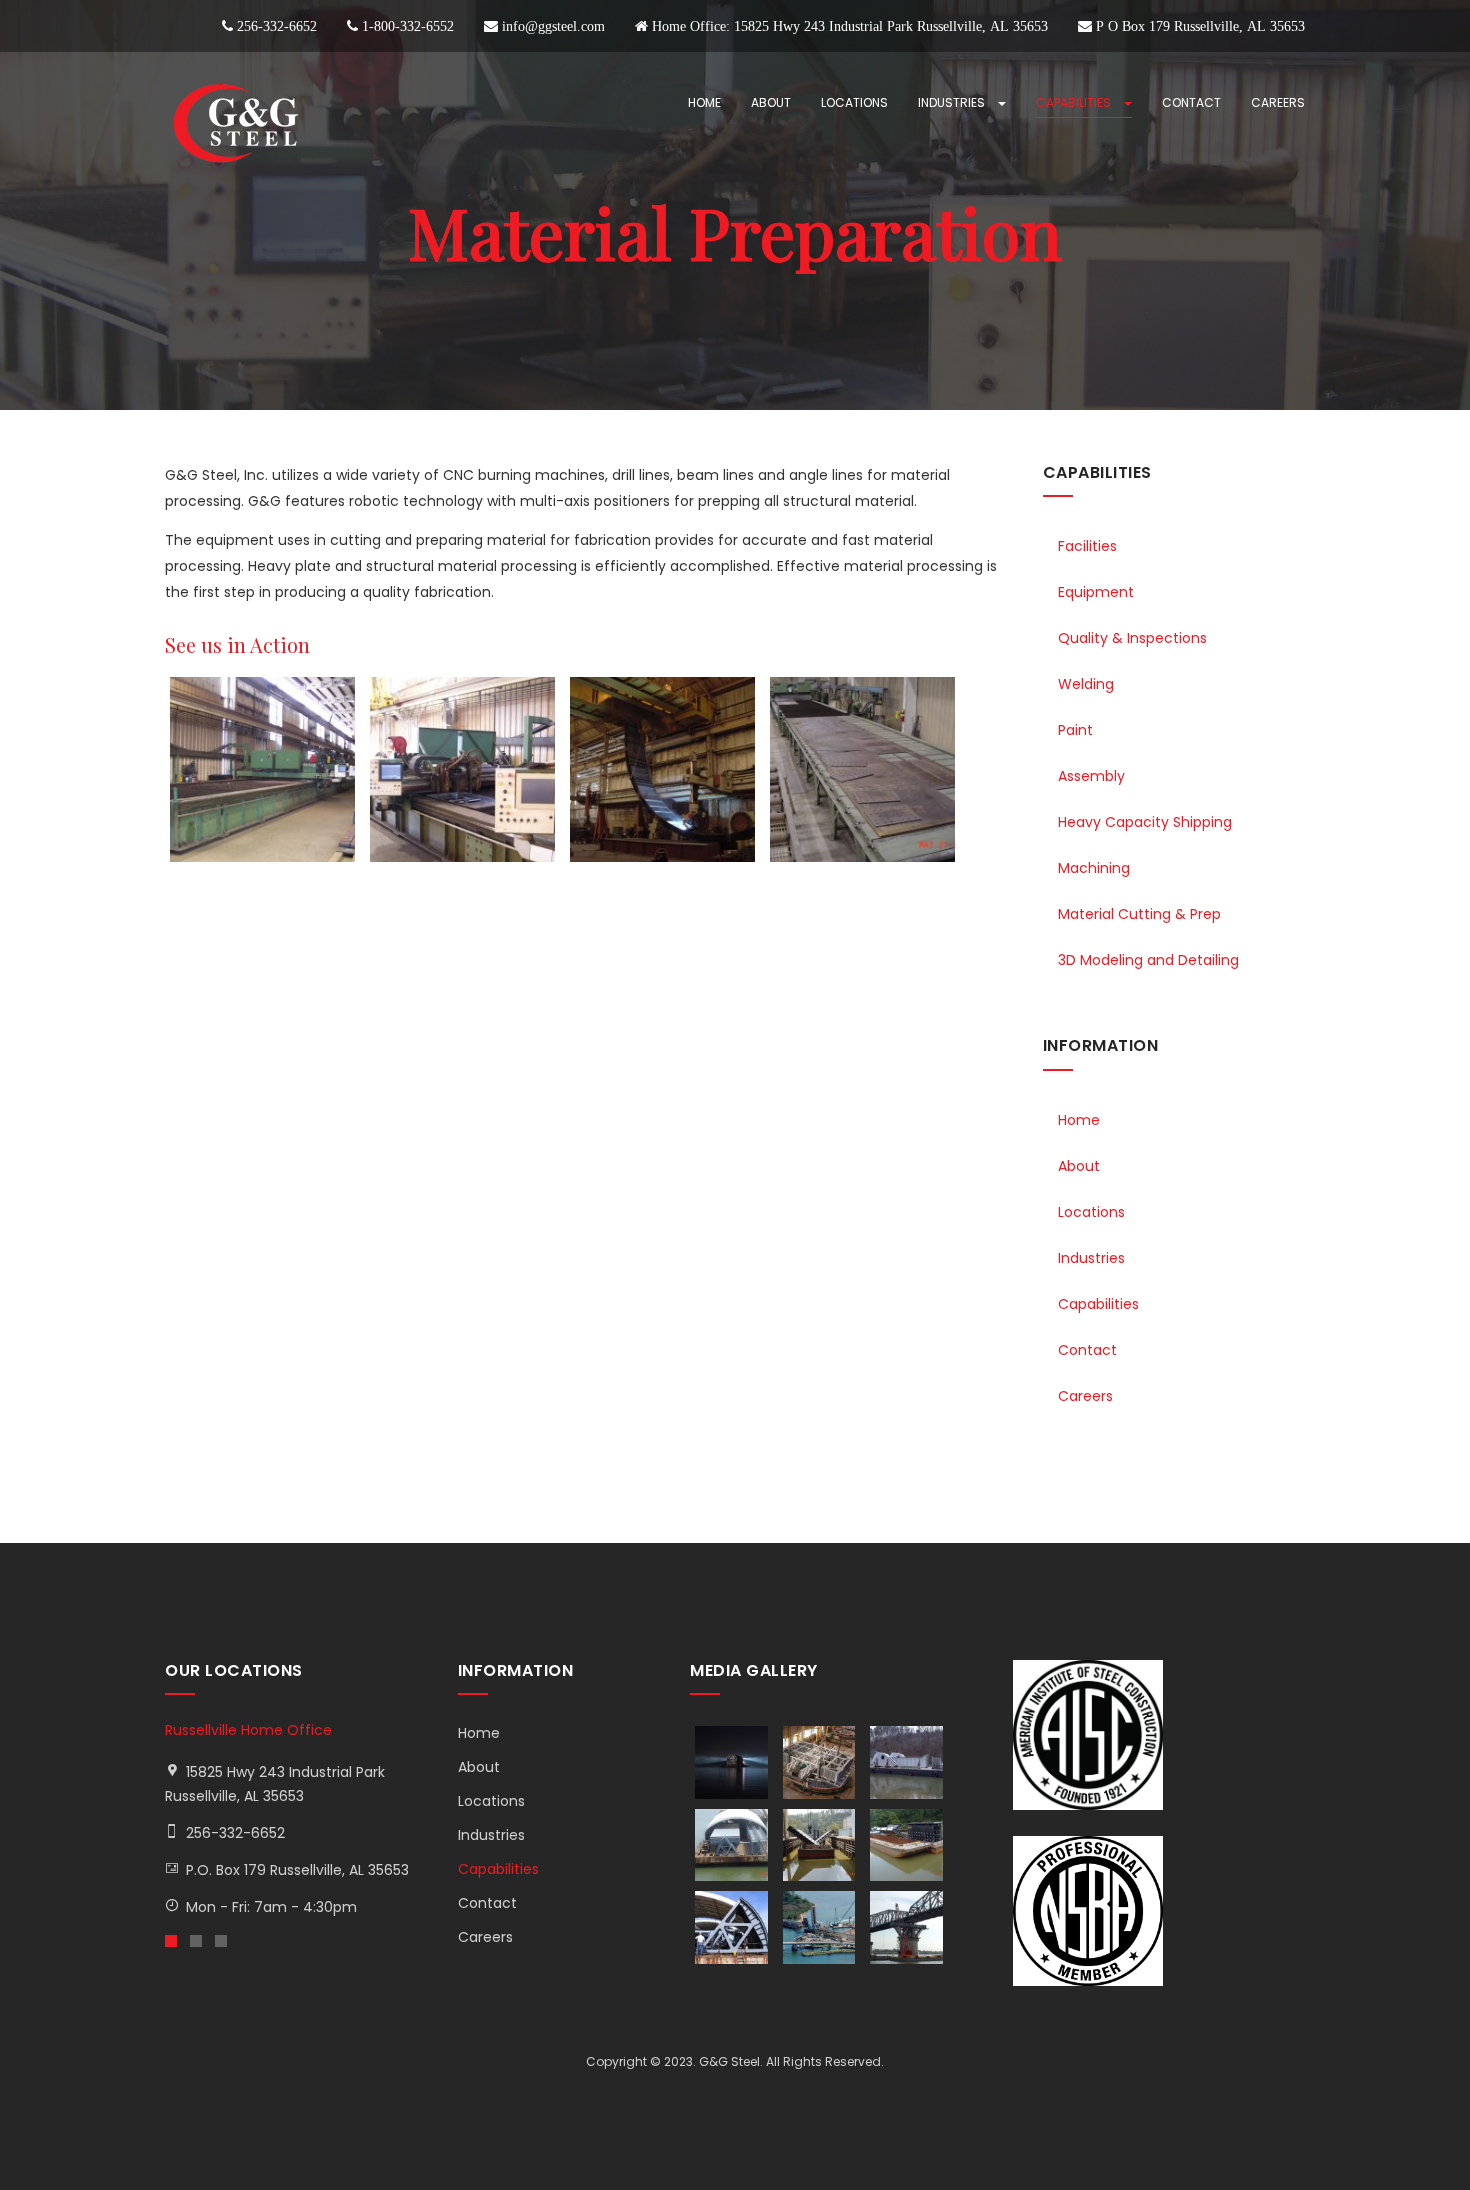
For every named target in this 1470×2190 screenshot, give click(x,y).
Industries (953, 102)
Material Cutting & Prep (1139, 914)
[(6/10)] (909, 1845)
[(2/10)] (822, 1762)
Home (704, 102)
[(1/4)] (265, 769)
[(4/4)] (865, 769)
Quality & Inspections (1132, 638)
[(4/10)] (734, 1845)
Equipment (1096, 592)
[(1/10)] (734, 1762)
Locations (854, 102)
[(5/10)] (822, 1845)
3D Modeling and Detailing (1148, 960)
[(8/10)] (822, 1927)
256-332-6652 (235, 1833)
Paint (1075, 730)
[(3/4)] (665, 769)
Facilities (1087, 546)
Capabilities (1075, 102)
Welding (1086, 684)
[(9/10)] (909, 1927)
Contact (1191, 102)
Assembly (1091, 776)
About (771, 102)
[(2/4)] (465, 769)
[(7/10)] (734, 1927)
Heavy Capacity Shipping (1145, 822)
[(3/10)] (909, 1762)
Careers (1278, 102)
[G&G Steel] (235, 123)
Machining (1094, 868)
